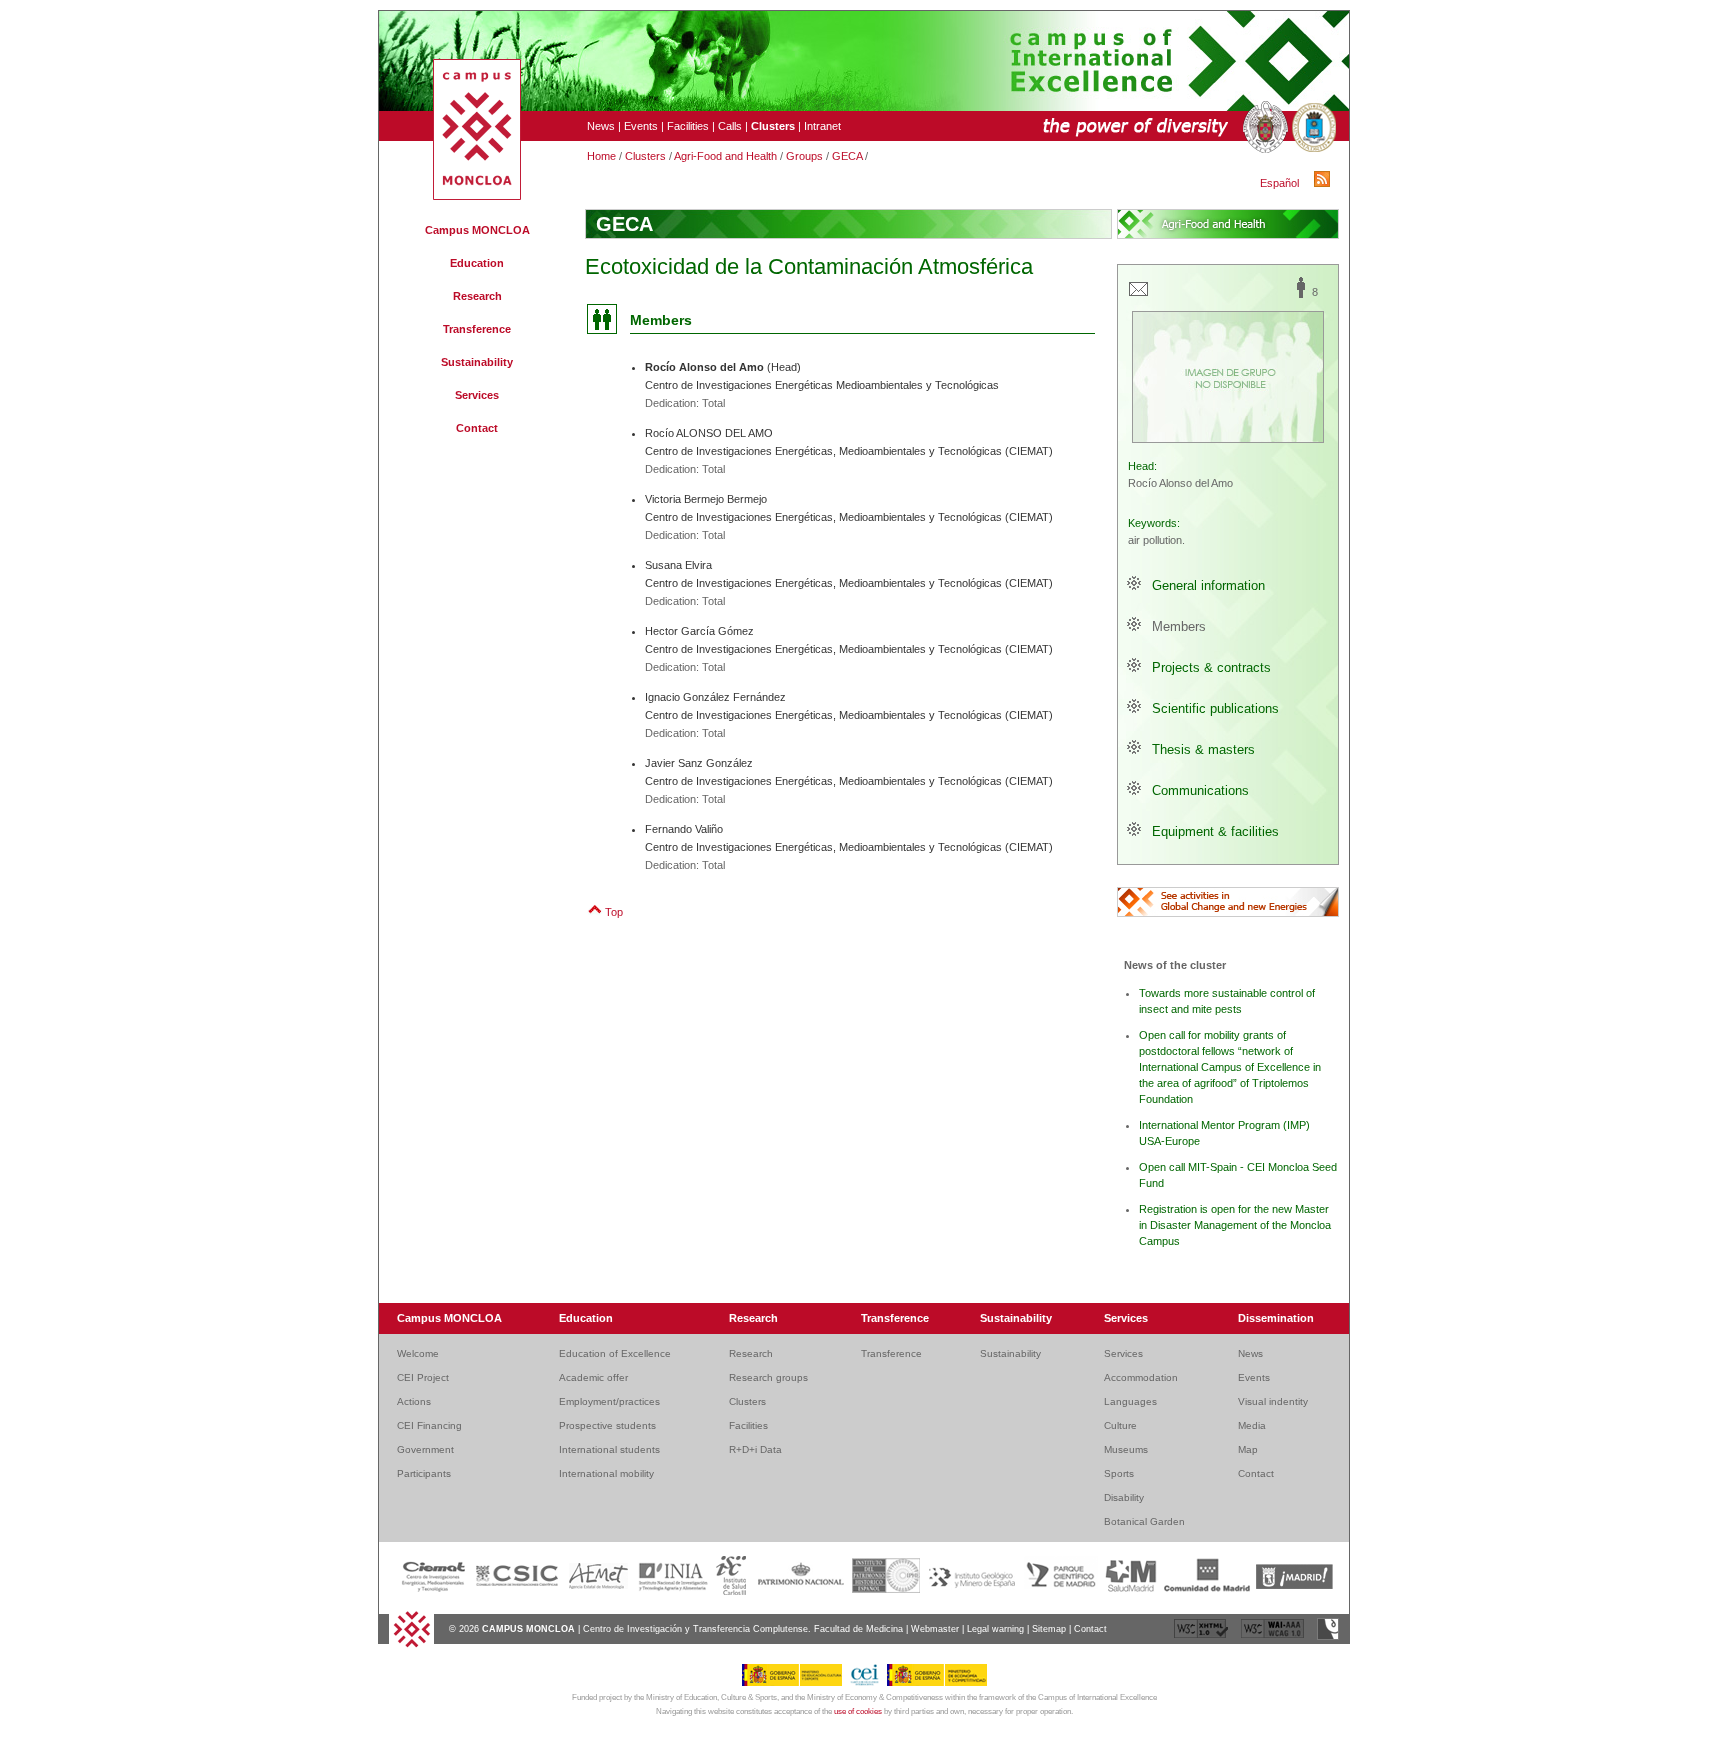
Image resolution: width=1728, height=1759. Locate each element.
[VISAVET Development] (1328, 1637)
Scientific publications (1215, 708)
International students (609, 1449)
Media (1252, 1425)
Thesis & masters (1203, 749)
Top (614, 912)
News (601, 126)
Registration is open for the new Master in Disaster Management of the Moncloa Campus (1235, 1225)
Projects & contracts (1211, 667)
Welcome (418, 1353)
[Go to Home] (411, 1645)
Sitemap (1049, 1629)
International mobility (606, 1473)
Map (1248, 1449)
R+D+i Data (755, 1449)
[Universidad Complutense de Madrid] (1263, 128)
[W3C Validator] (1202, 1637)
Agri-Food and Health (725, 156)
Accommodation (1141, 1377)
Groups (804, 156)
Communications (1200, 790)
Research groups (768, 1377)
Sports (1119, 1473)
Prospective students (607, 1425)
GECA (847, 156)
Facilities (688, 126)
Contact (477, 428)
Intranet (822, 126)
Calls (730, 126)
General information (1208, 585)
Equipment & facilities (1215, 831)
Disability (1124, 1497)
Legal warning (995, 1629)
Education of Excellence (615, 1353)
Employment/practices (609, 1401)
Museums (1126, 1449)
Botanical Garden (1144, 1521)
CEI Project (423, 1377)
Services (477, 395)
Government (425, 1449)
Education (477, 263)
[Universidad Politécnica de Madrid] (1312, 128)
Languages (1130, 1401)
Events (641, 126)
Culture (1120, 1425)
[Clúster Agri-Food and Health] (1228, 224)
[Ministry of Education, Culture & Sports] (795, 1683)
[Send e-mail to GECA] (1138, 295)
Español (1279, 183)
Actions (414, 1401)
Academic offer (593, 1377)
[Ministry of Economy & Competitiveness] (937, 1683)
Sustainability (477, 362)
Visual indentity (1273, 1401)
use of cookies (858, 1711)
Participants (424, 1473)
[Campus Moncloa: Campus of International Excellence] (477, 196)
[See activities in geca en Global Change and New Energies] (1228, 902)
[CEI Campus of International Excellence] (868, 1683)
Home (601, 156)
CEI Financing (429, 1425)
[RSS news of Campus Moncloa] (1325, 183)
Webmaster (935, 1629)
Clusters (645, 156)
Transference (477, 329)
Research (477, 296)
